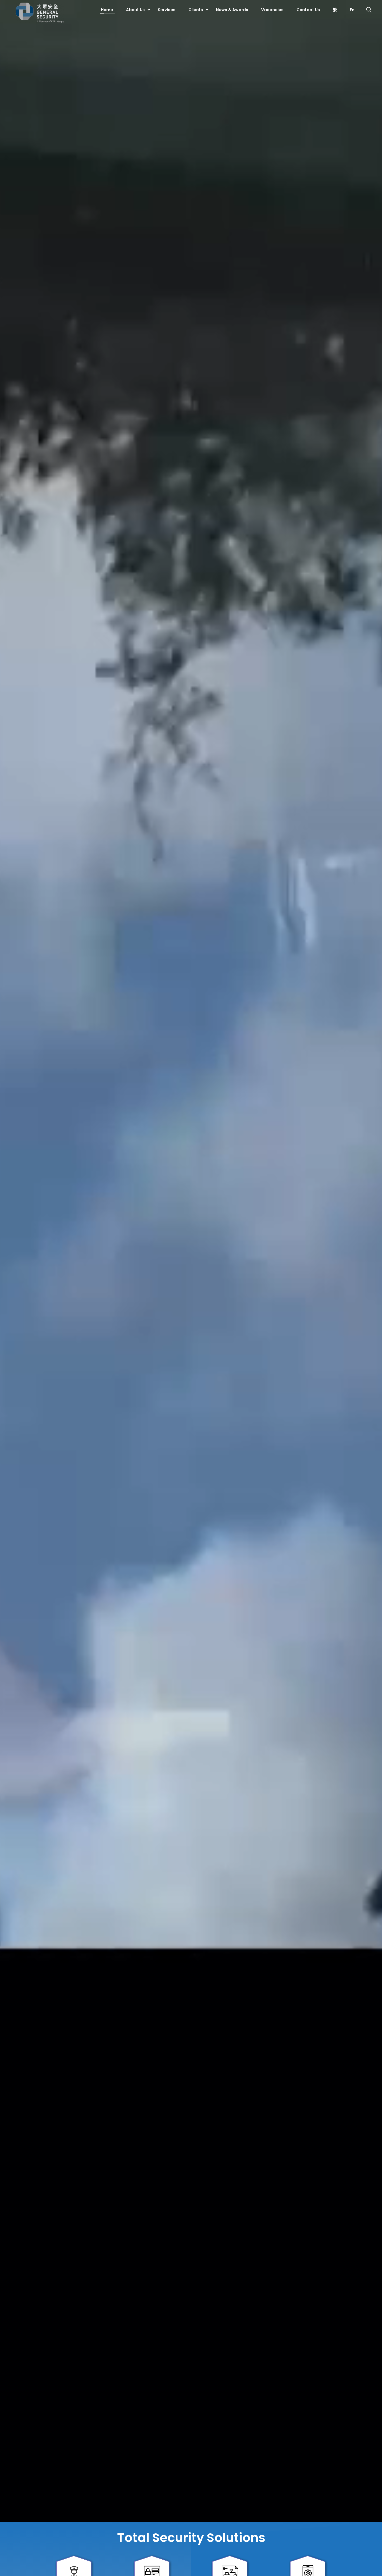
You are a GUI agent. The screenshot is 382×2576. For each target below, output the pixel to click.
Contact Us (308, 10)
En (352, 10)
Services (167, 10)
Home (107, 10)
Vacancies (272, 10)
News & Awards (232, 10)
